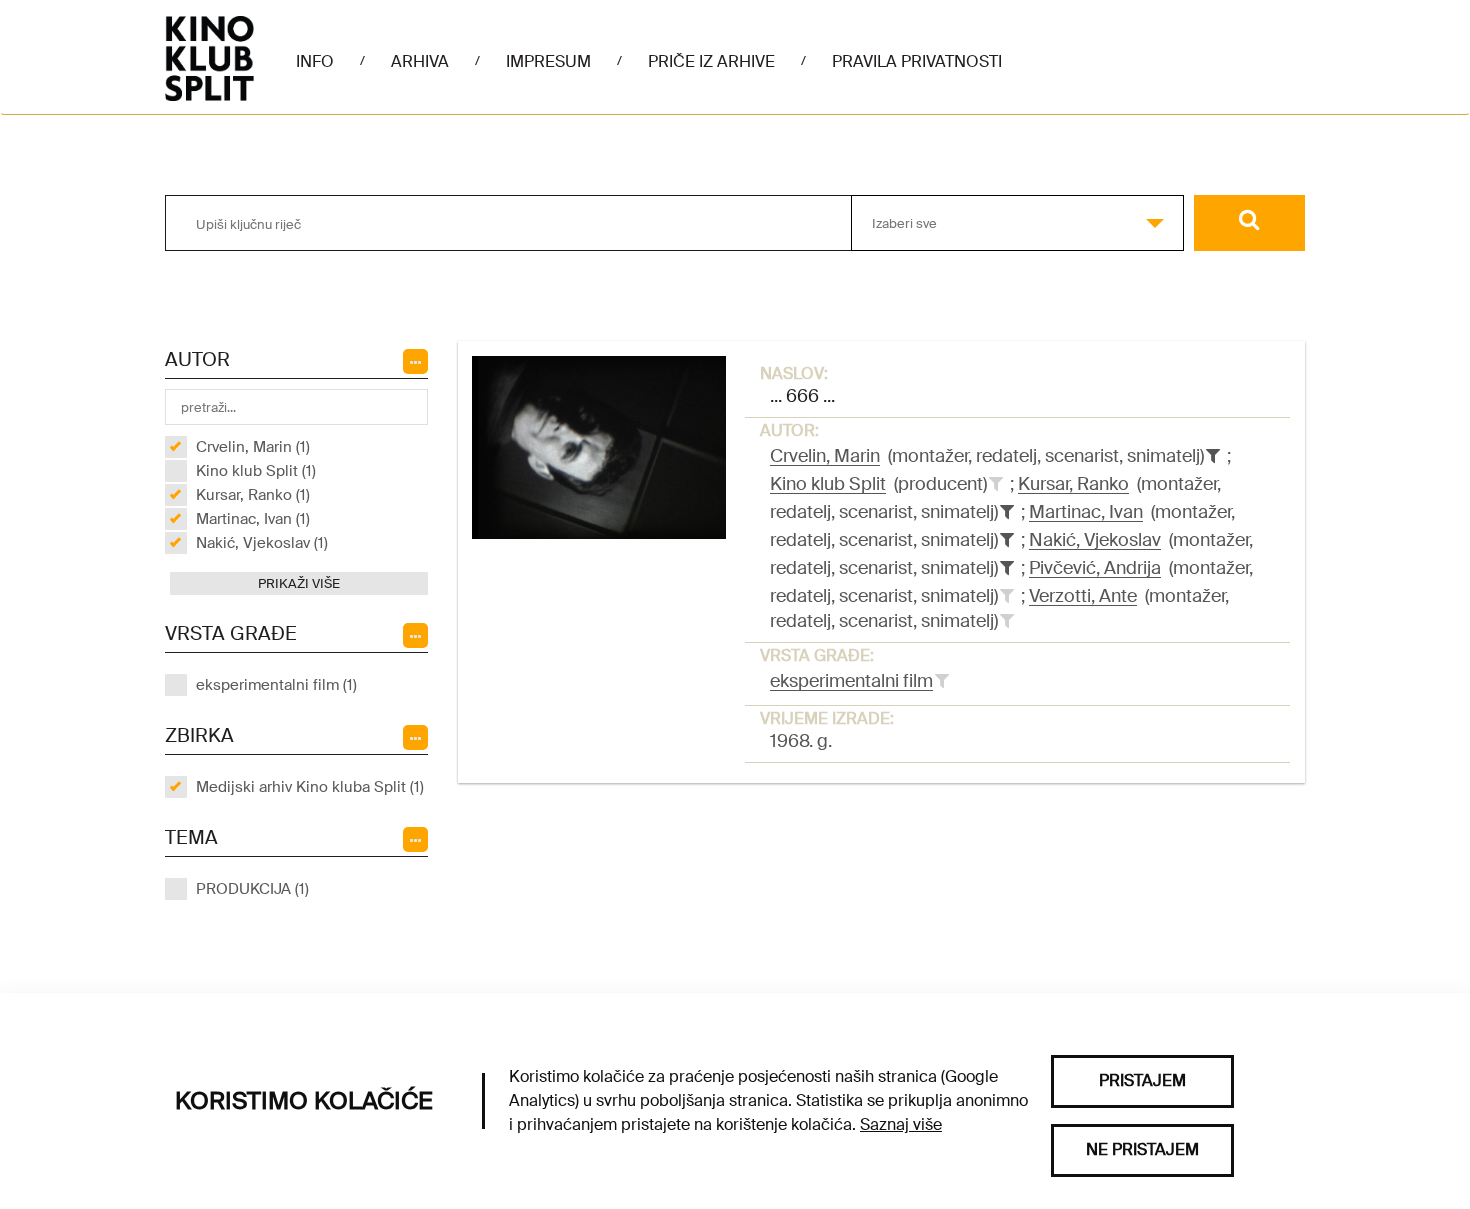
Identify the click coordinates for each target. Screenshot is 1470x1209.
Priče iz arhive (711, 61)
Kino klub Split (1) (256, 471)
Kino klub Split (828, 484)
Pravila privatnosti (917, 61)
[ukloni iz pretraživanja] (1213, 456)
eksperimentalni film (851, 681)
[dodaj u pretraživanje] (996, 484)
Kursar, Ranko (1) (253, 495)
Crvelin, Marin (825, 456)
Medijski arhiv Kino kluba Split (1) (310, 787)
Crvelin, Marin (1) (253, 447)
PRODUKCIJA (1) (252, 889)
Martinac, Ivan (1086, 512)
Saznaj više (901, 1124)
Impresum (548, 61)
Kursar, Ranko (1073, 484)
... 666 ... (802, 396)
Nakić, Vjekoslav (1095, 540)
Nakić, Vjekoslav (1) (262, 543)
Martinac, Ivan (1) (253, 519)
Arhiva (420, 61)
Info (315, 61)
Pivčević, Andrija (1095, 568)
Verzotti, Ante (1083, 596)
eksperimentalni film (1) (276, 685)
